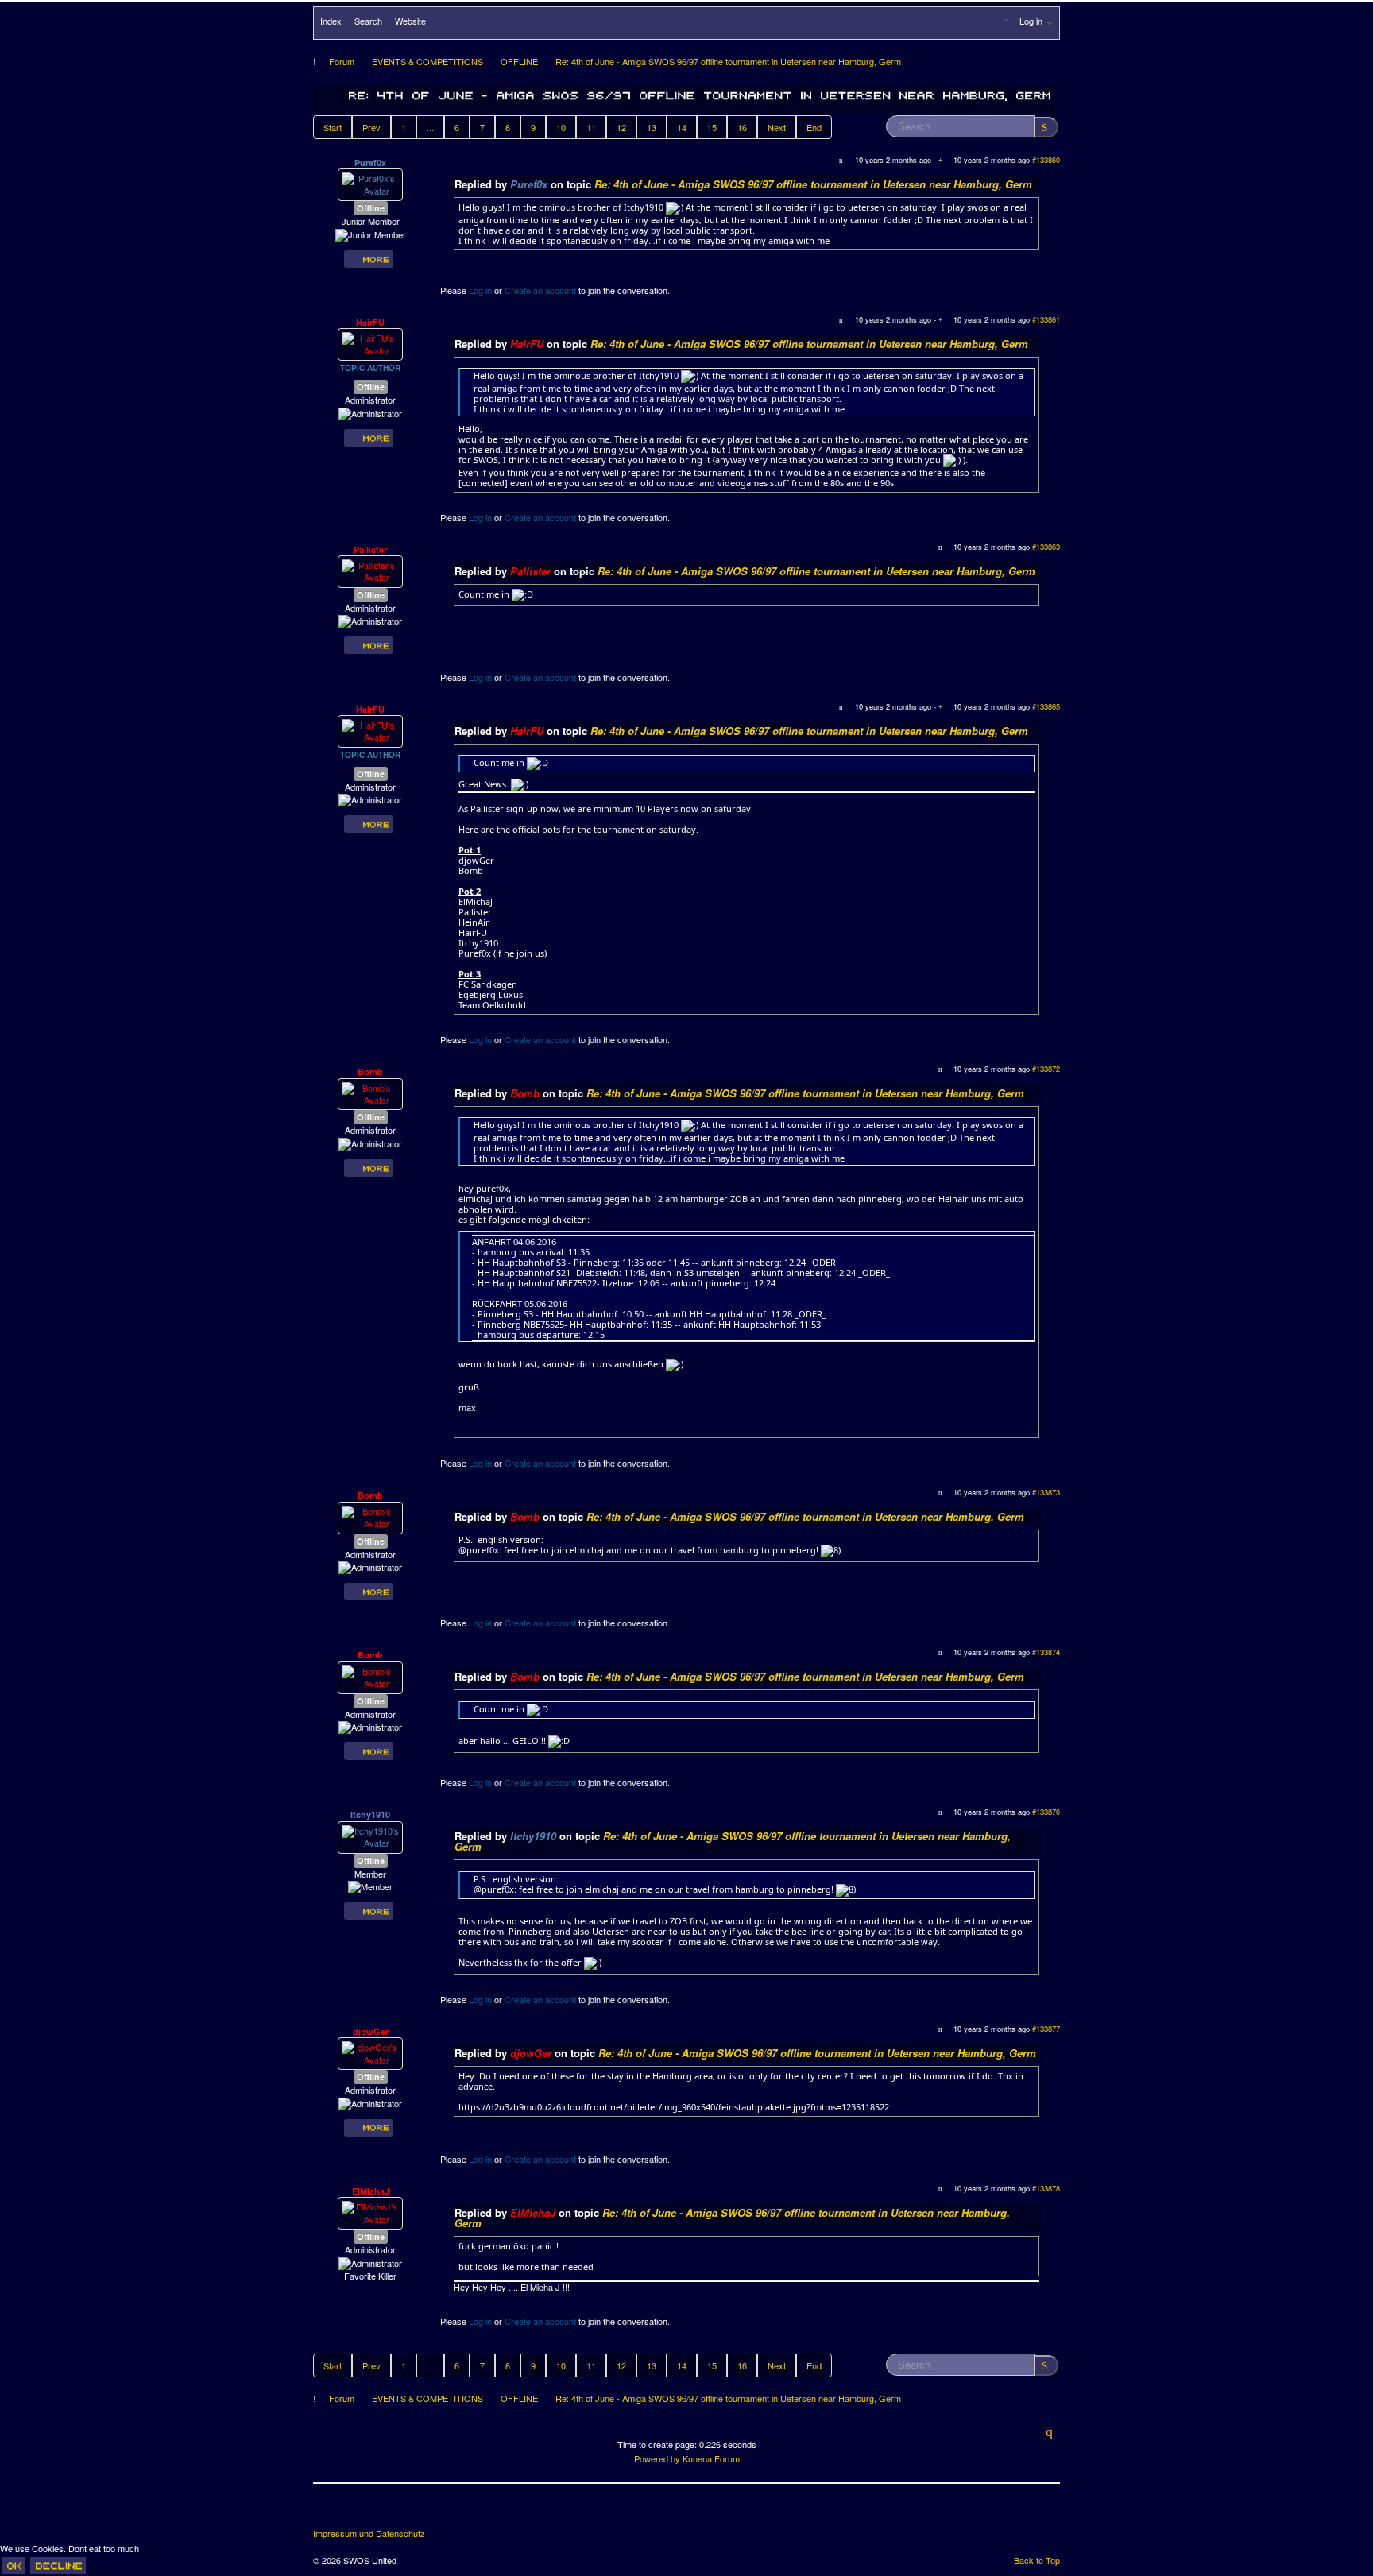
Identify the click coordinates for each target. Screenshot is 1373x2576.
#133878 (1046, 2188)
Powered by (657, 2458)
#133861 (1046, 319)
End (814, 127)
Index (331, 21)
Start (333, 127)
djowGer (371, 2031)
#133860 (1046, 160)
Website (410, 21)
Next (777, 127)
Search (368, 21)
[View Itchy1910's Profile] (370, 1835)
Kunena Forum (711, 2458)
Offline (371, 208)
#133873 (1046, 1492)
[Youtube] (385, 2512)
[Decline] (58, 2566)
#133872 (1046, 1069)
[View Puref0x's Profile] (370, 184)
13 (652, 127)
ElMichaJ (371, 2191)
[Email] (415, 2512)
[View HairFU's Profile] (370, 343)
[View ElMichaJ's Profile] (370, 2212)
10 (561, 127)
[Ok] (13, 2566)
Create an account (540, 290)
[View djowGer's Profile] (370, 2052)
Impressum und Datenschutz (369, 2533)
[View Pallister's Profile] (370, 570)
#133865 (1046, 706)
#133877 (1046, 2029)
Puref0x (370, 162)
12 (621, 127)
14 (682, 127)
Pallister (370, 549)
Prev (371, 127)
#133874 (1046, 1652)
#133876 (1046, 1812)
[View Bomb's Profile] (370, 1093)
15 (712, 127)
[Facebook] (327, 2512)
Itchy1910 (370, 1814)
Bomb (370, 1071)
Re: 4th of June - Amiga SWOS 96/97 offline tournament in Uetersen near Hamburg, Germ (813, 184)
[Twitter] (356, 2512)
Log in (480, 290)
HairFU (370, 322)
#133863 (1046, 547)
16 (742, 127)
